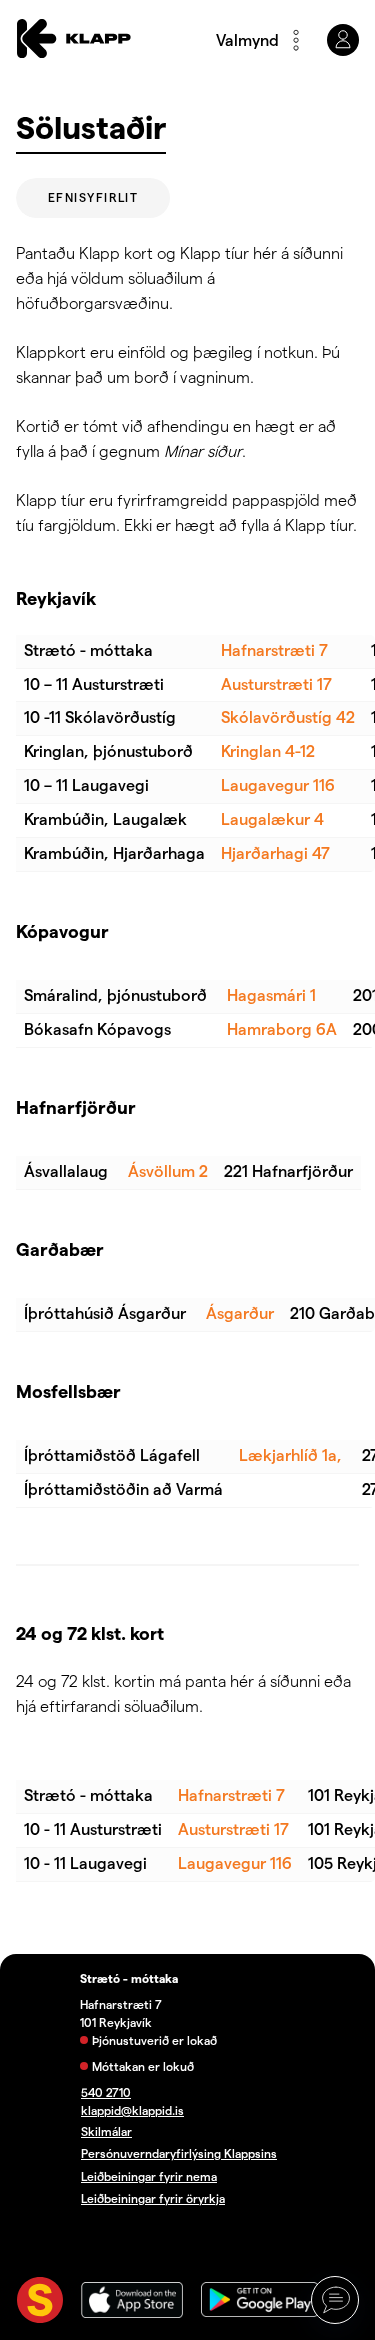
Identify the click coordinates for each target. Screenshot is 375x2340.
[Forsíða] (74, 40)
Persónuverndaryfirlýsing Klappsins (179, 2153)
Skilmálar (106, 2131)
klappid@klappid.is (132, 2110)
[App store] (132, 2302)
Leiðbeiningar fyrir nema (149, 2176)
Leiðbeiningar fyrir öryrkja (153, 2198)
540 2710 (106, 2092)
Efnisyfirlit (93, 197)
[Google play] (260, 2302)
